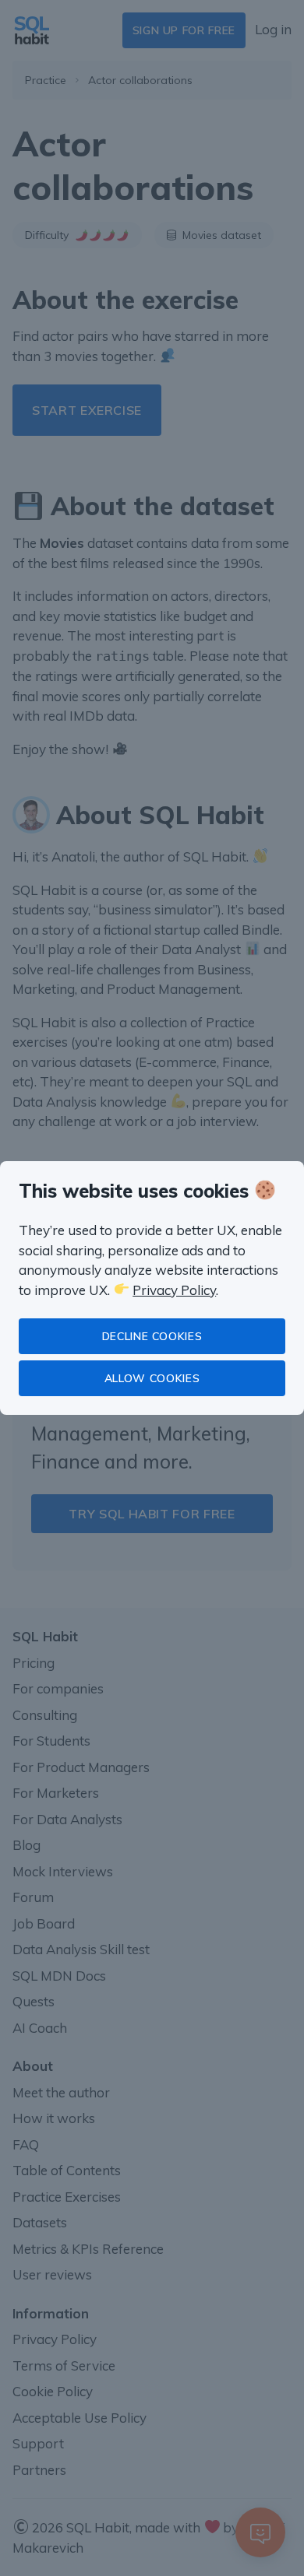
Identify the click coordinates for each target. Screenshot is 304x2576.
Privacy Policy (174, 1290)
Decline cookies (152, 1336)
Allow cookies (152, 1378)
